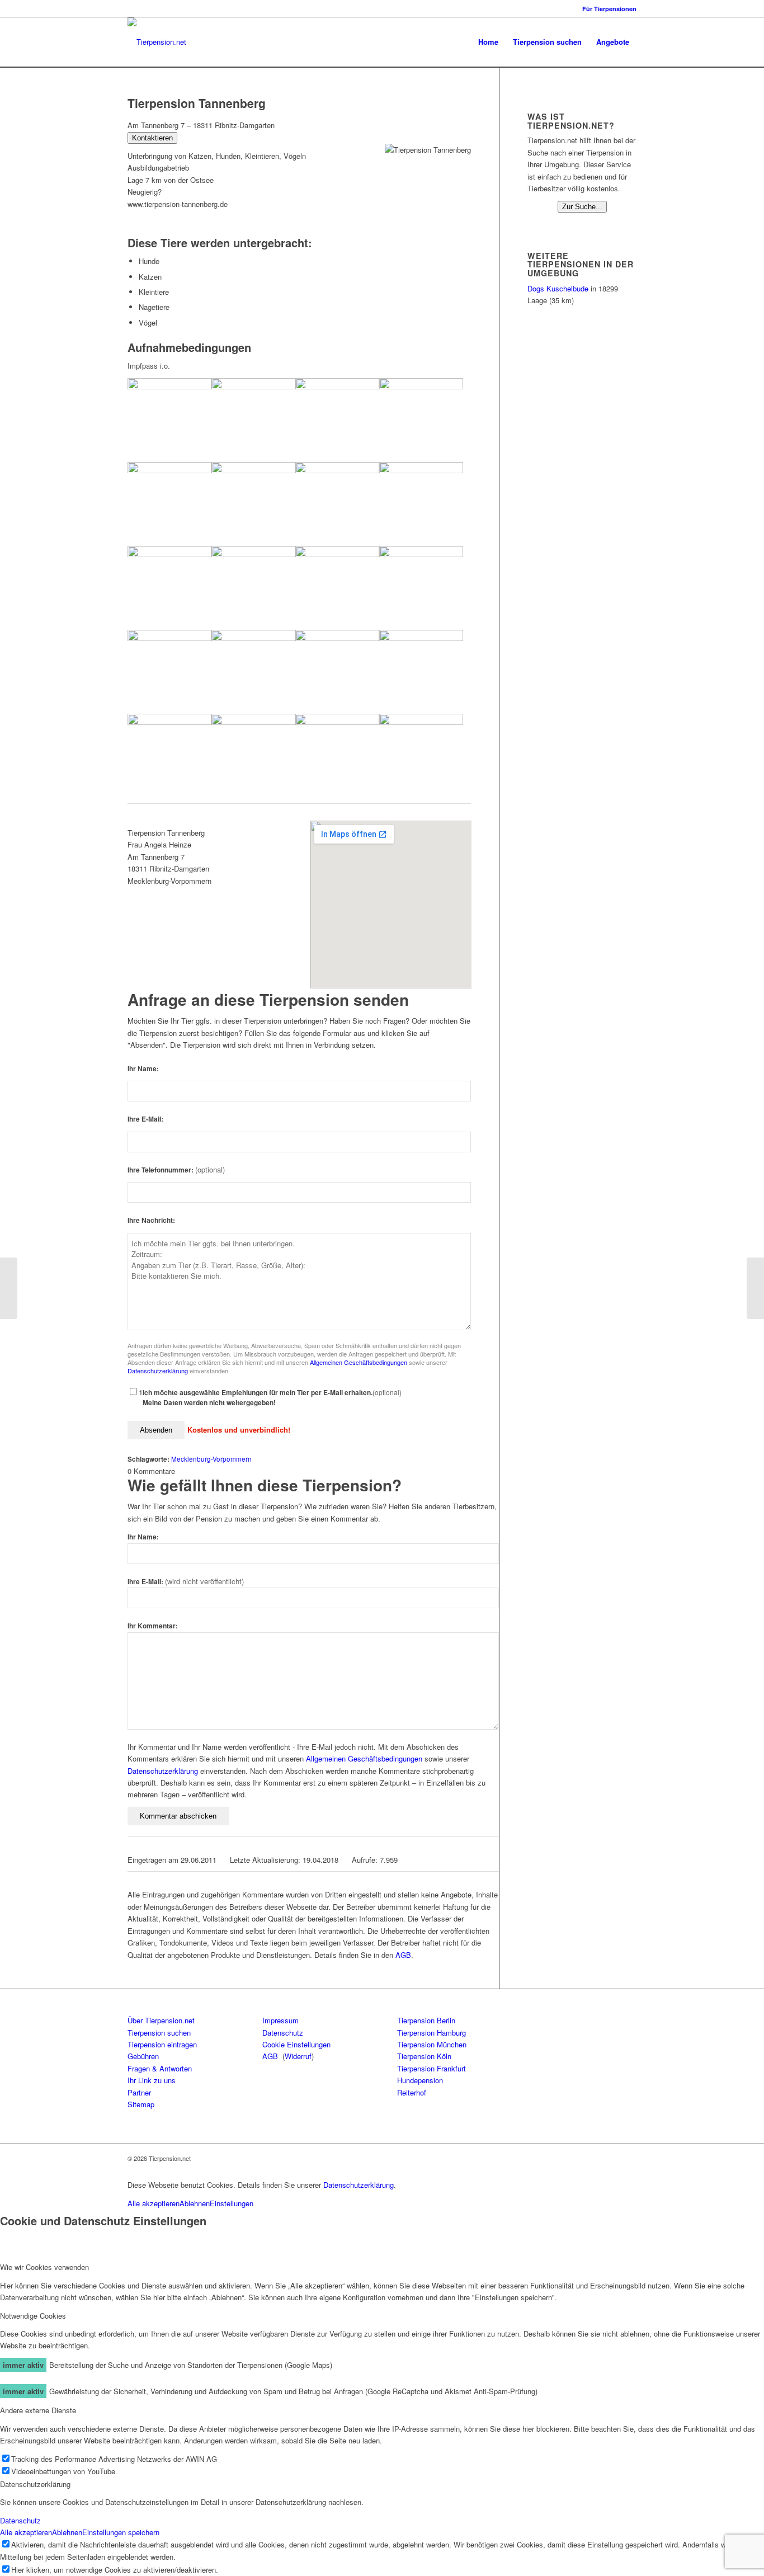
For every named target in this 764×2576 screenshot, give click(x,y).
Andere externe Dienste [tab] (38, 2410)
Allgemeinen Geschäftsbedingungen (359, 1362)
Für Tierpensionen (609, 9)
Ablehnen (195, 2203)
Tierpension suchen (159, 2033)
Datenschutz (283, 2033)
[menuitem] (607, 9)
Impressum (280, 2020)
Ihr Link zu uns (152, 2080)
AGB (403, 1955)
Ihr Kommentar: (153, 1626)
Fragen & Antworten (160, 2068)
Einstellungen (232, 2203)
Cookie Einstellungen (296, 2044)
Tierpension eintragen (162, 2044)
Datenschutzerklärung (158, 1371)
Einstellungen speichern (121, 2532)
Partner (139, 2092)
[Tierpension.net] (157, 42)
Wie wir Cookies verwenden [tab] (44, 2267)
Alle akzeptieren (154, 2203)
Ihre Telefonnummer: (176, 1170)
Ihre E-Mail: (145, 1119)
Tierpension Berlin (426, 2020)
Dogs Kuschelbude (558, 288)
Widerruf (298, 2056)
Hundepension (420, 2080)
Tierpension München (432, 2044)
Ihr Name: (143, 1069)
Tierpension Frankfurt (431, 2068)
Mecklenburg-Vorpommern (211, 1459)
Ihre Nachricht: (151, 1220)
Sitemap (141, 2104)
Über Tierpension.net (161, 2020)
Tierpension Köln (424, 2056)
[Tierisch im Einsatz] (9, 1288)
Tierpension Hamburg (431, 2033)
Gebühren (143, 2056)
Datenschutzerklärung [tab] (35, 2484)
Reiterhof (412, 2092)
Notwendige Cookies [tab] (33, 2316)
